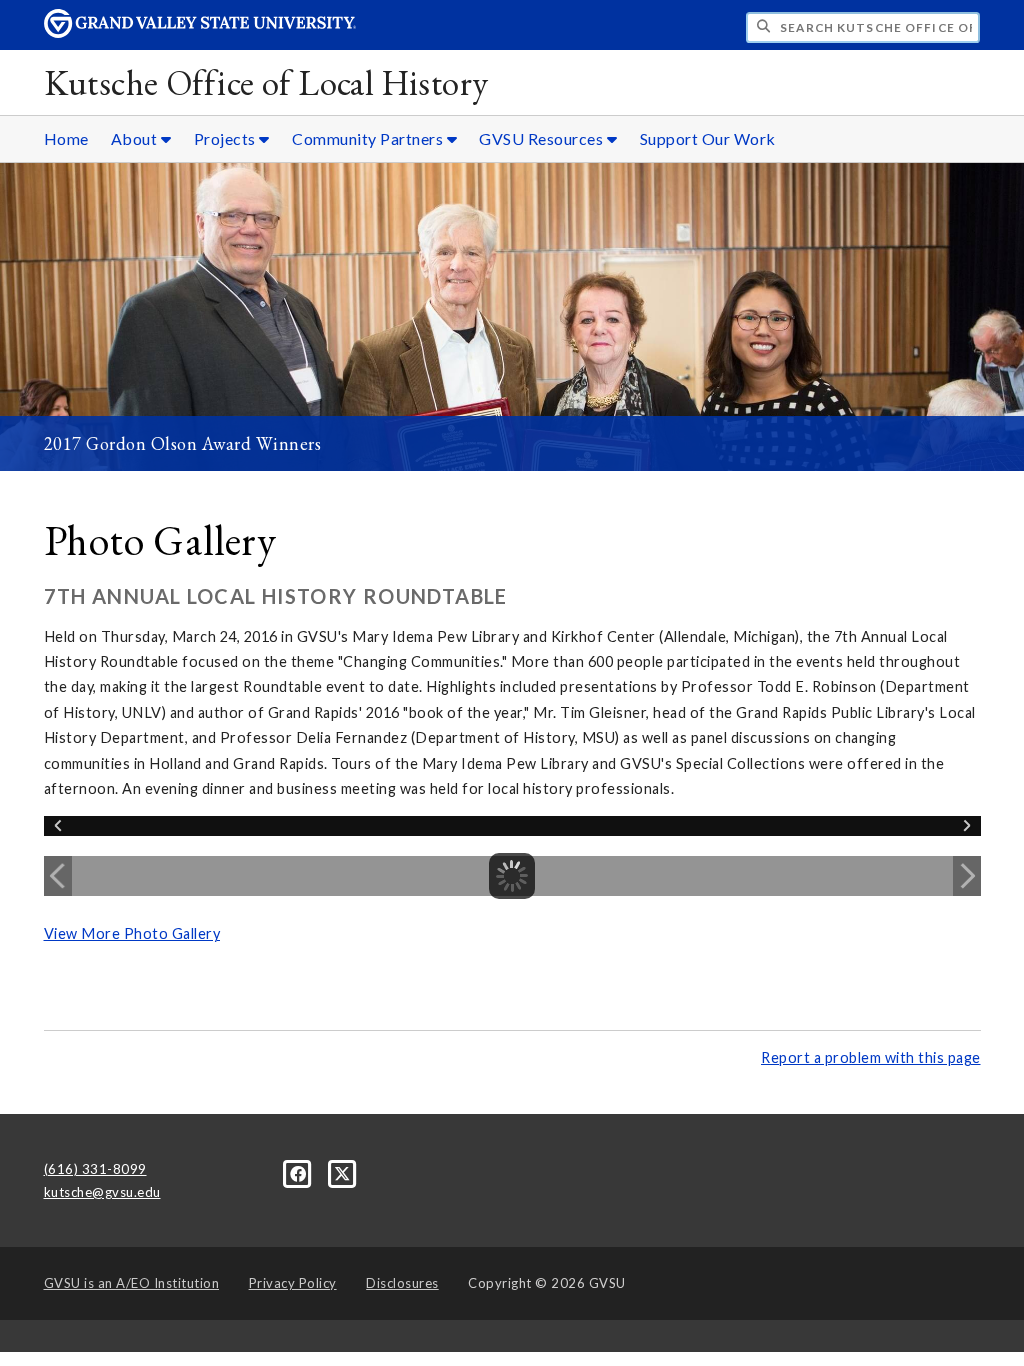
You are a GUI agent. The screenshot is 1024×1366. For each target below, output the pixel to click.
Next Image (967, 876)
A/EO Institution (132, 1283)
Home (66, 138)
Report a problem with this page (871, 1057)
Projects (227, 138)
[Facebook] (300, 1172)
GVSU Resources (543, 138)
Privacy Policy (293, 1283)
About (136, 138)
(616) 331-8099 (95, 1169)
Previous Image (58, 876)
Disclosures (402, 1283)
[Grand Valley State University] (200, 32)
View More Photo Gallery (132, 933)
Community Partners (369, 138)
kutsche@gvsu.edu (102, 1192)
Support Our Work (708, 138)
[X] (342, 1172)
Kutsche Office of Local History (266, 82)
